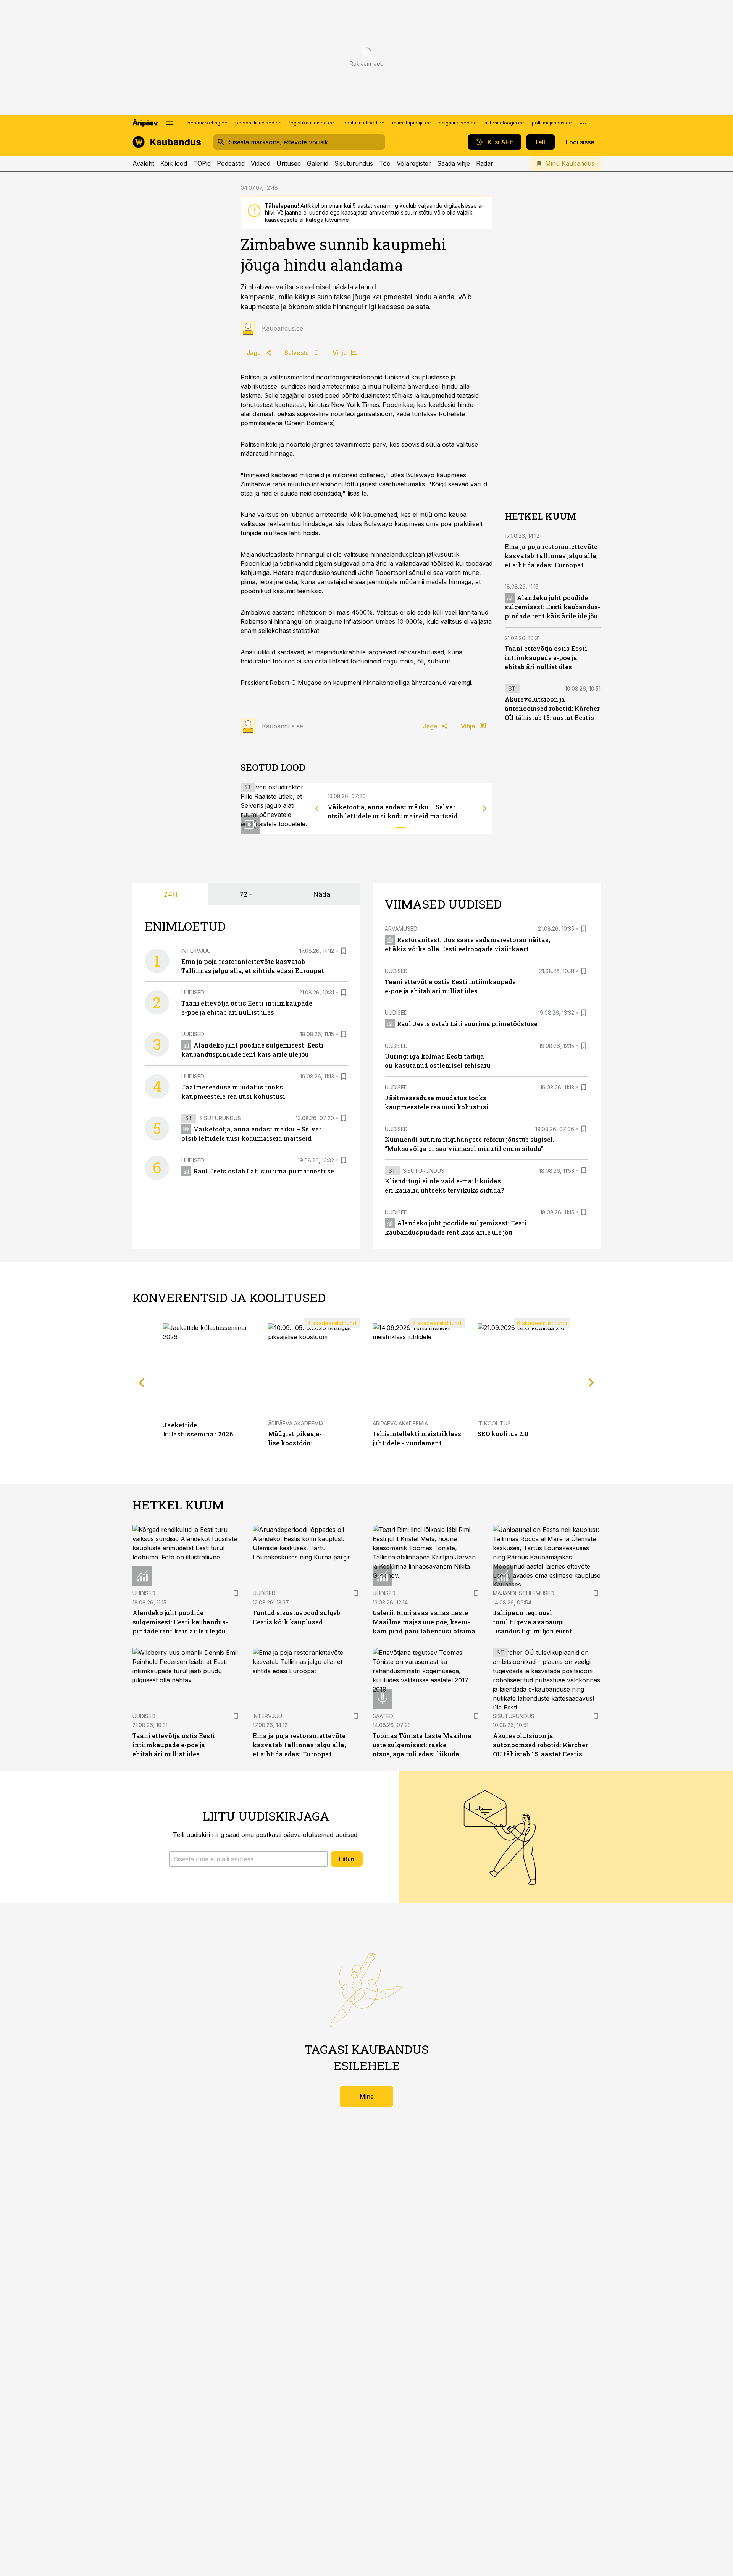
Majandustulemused (524, 1593)
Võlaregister (414, 163)
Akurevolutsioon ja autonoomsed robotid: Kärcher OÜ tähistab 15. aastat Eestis (552, 708)
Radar (485, 163)
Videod (261, 163)
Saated (383, 1716)
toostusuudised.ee (363, 123)
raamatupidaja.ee (412, 123)
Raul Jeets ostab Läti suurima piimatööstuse (264, 1171)
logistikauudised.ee (312, 123)
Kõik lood (174, 163)
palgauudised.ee (458, 123)
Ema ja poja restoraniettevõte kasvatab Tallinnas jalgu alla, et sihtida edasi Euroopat (551, 556)
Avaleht (143, 163)
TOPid (202, 163)
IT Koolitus (494, 1423)
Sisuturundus (354, 163)
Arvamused (401, 929)
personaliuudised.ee (258, 123)
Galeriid (318, 163)
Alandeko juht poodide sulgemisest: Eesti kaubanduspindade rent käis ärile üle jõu (552, 607)
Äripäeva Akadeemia (296, 1423)
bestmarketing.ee (207, 123)
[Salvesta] (344, 951)
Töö (385, 163)
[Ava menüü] (170, 123)
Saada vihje (454, 163)
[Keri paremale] (485, 809)
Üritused (289, 163)
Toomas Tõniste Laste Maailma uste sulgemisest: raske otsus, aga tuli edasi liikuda (422, 1745)
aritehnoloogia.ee (504, 123)
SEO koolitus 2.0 (503, 1434)
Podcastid (231, 163)
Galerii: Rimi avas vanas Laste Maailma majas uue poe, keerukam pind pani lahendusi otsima (424, 1622)
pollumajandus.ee (552, 123)
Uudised (193, 992)
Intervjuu (196, 951)
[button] (248, 1859)
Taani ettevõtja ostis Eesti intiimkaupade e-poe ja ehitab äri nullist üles (546, 658)
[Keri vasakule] (317, 809)
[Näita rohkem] (583, 123)
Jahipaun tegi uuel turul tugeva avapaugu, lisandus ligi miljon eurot (532, 1622)
